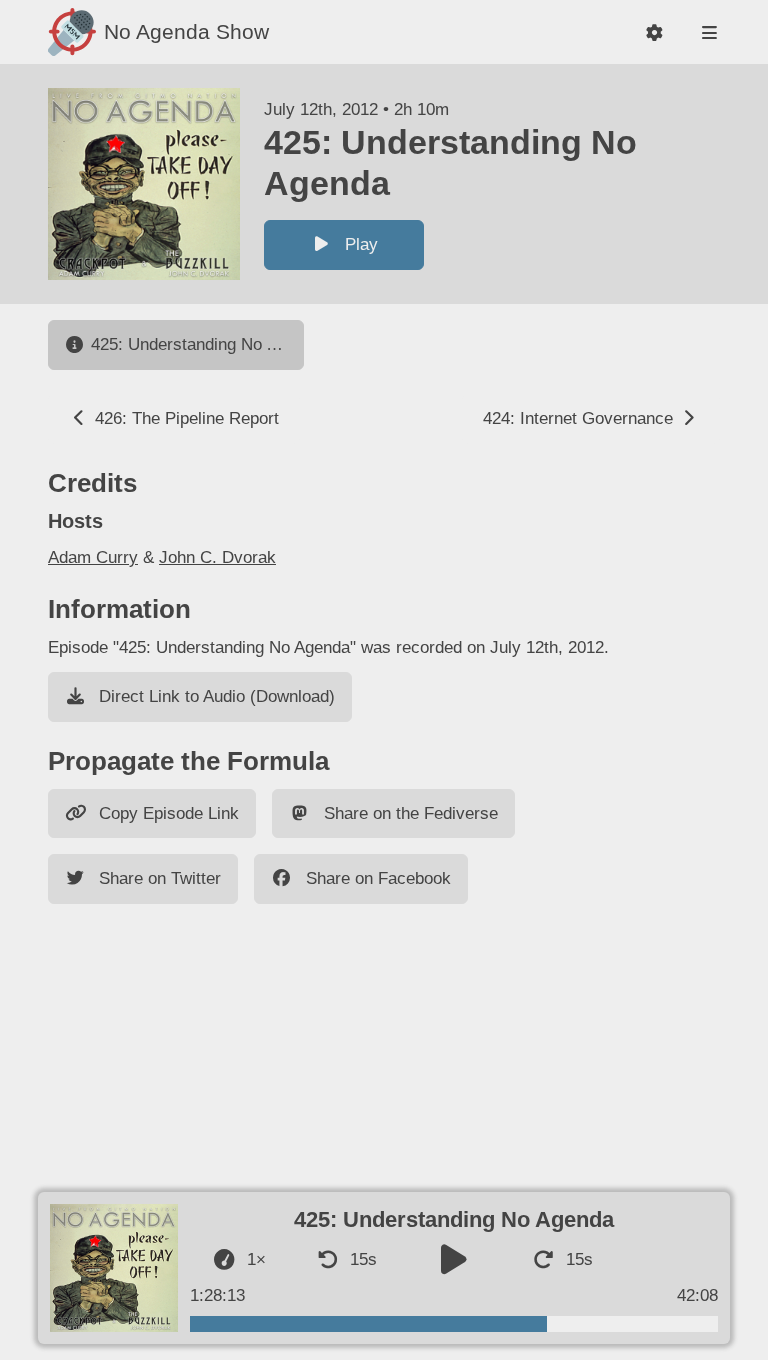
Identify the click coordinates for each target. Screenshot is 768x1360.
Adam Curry (93, 557)
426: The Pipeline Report (184, 418)
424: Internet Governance (580, 418)
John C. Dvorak (217, 557)
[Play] (454, 1260)
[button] (654, 32)
